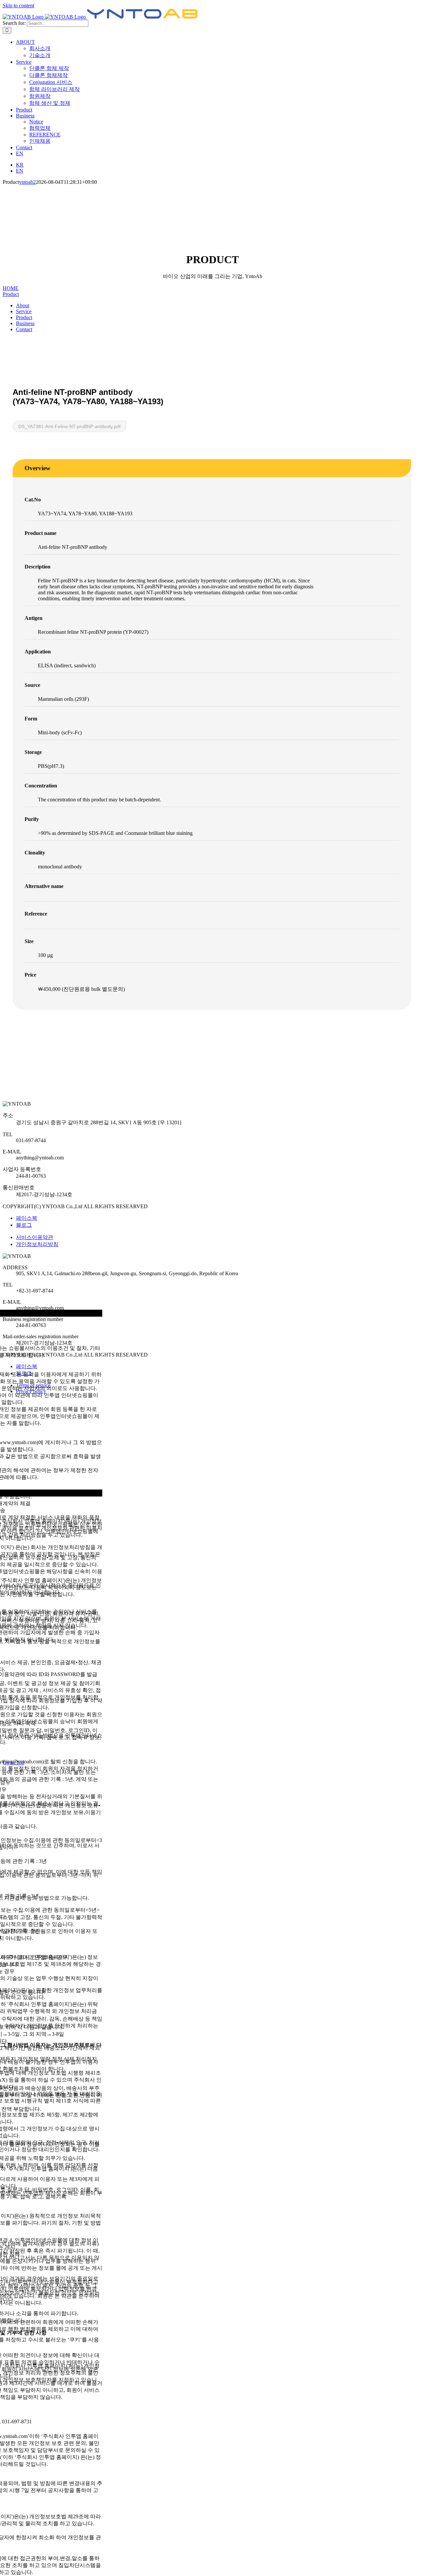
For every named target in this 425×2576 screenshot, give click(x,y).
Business (25, 323)
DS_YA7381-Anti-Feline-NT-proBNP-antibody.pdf (69, 426)
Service (24, 311)
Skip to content (18, 5)
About (23, 305)
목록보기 (33, 1034)
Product (11, 294)
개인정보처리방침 (37, 1244)
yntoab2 (27, 182)
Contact (24, 329)
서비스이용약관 (35, 1237)
